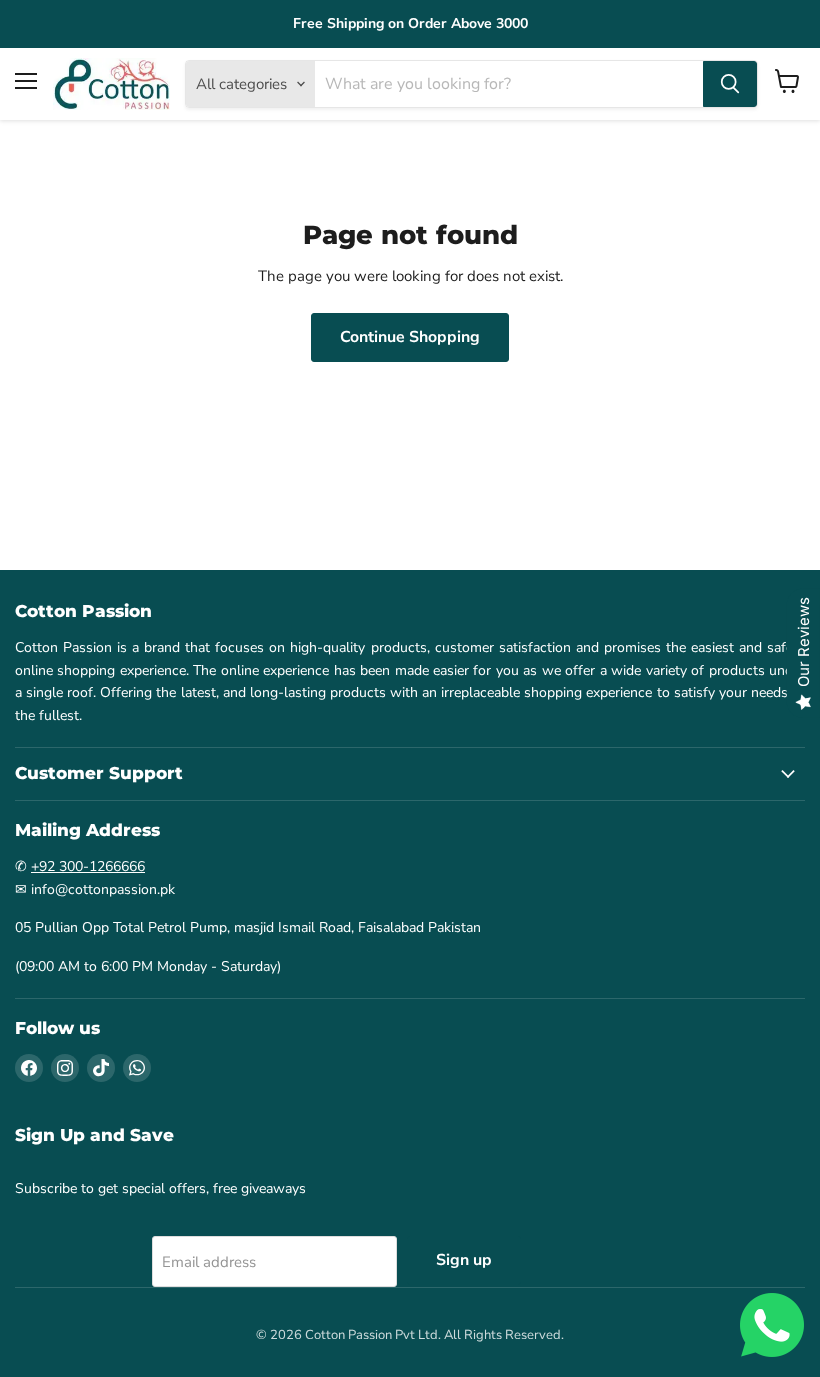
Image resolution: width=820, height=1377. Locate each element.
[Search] (730, 84)
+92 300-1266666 (88, 866)
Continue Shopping (410, 337)
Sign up (464, 1260)
